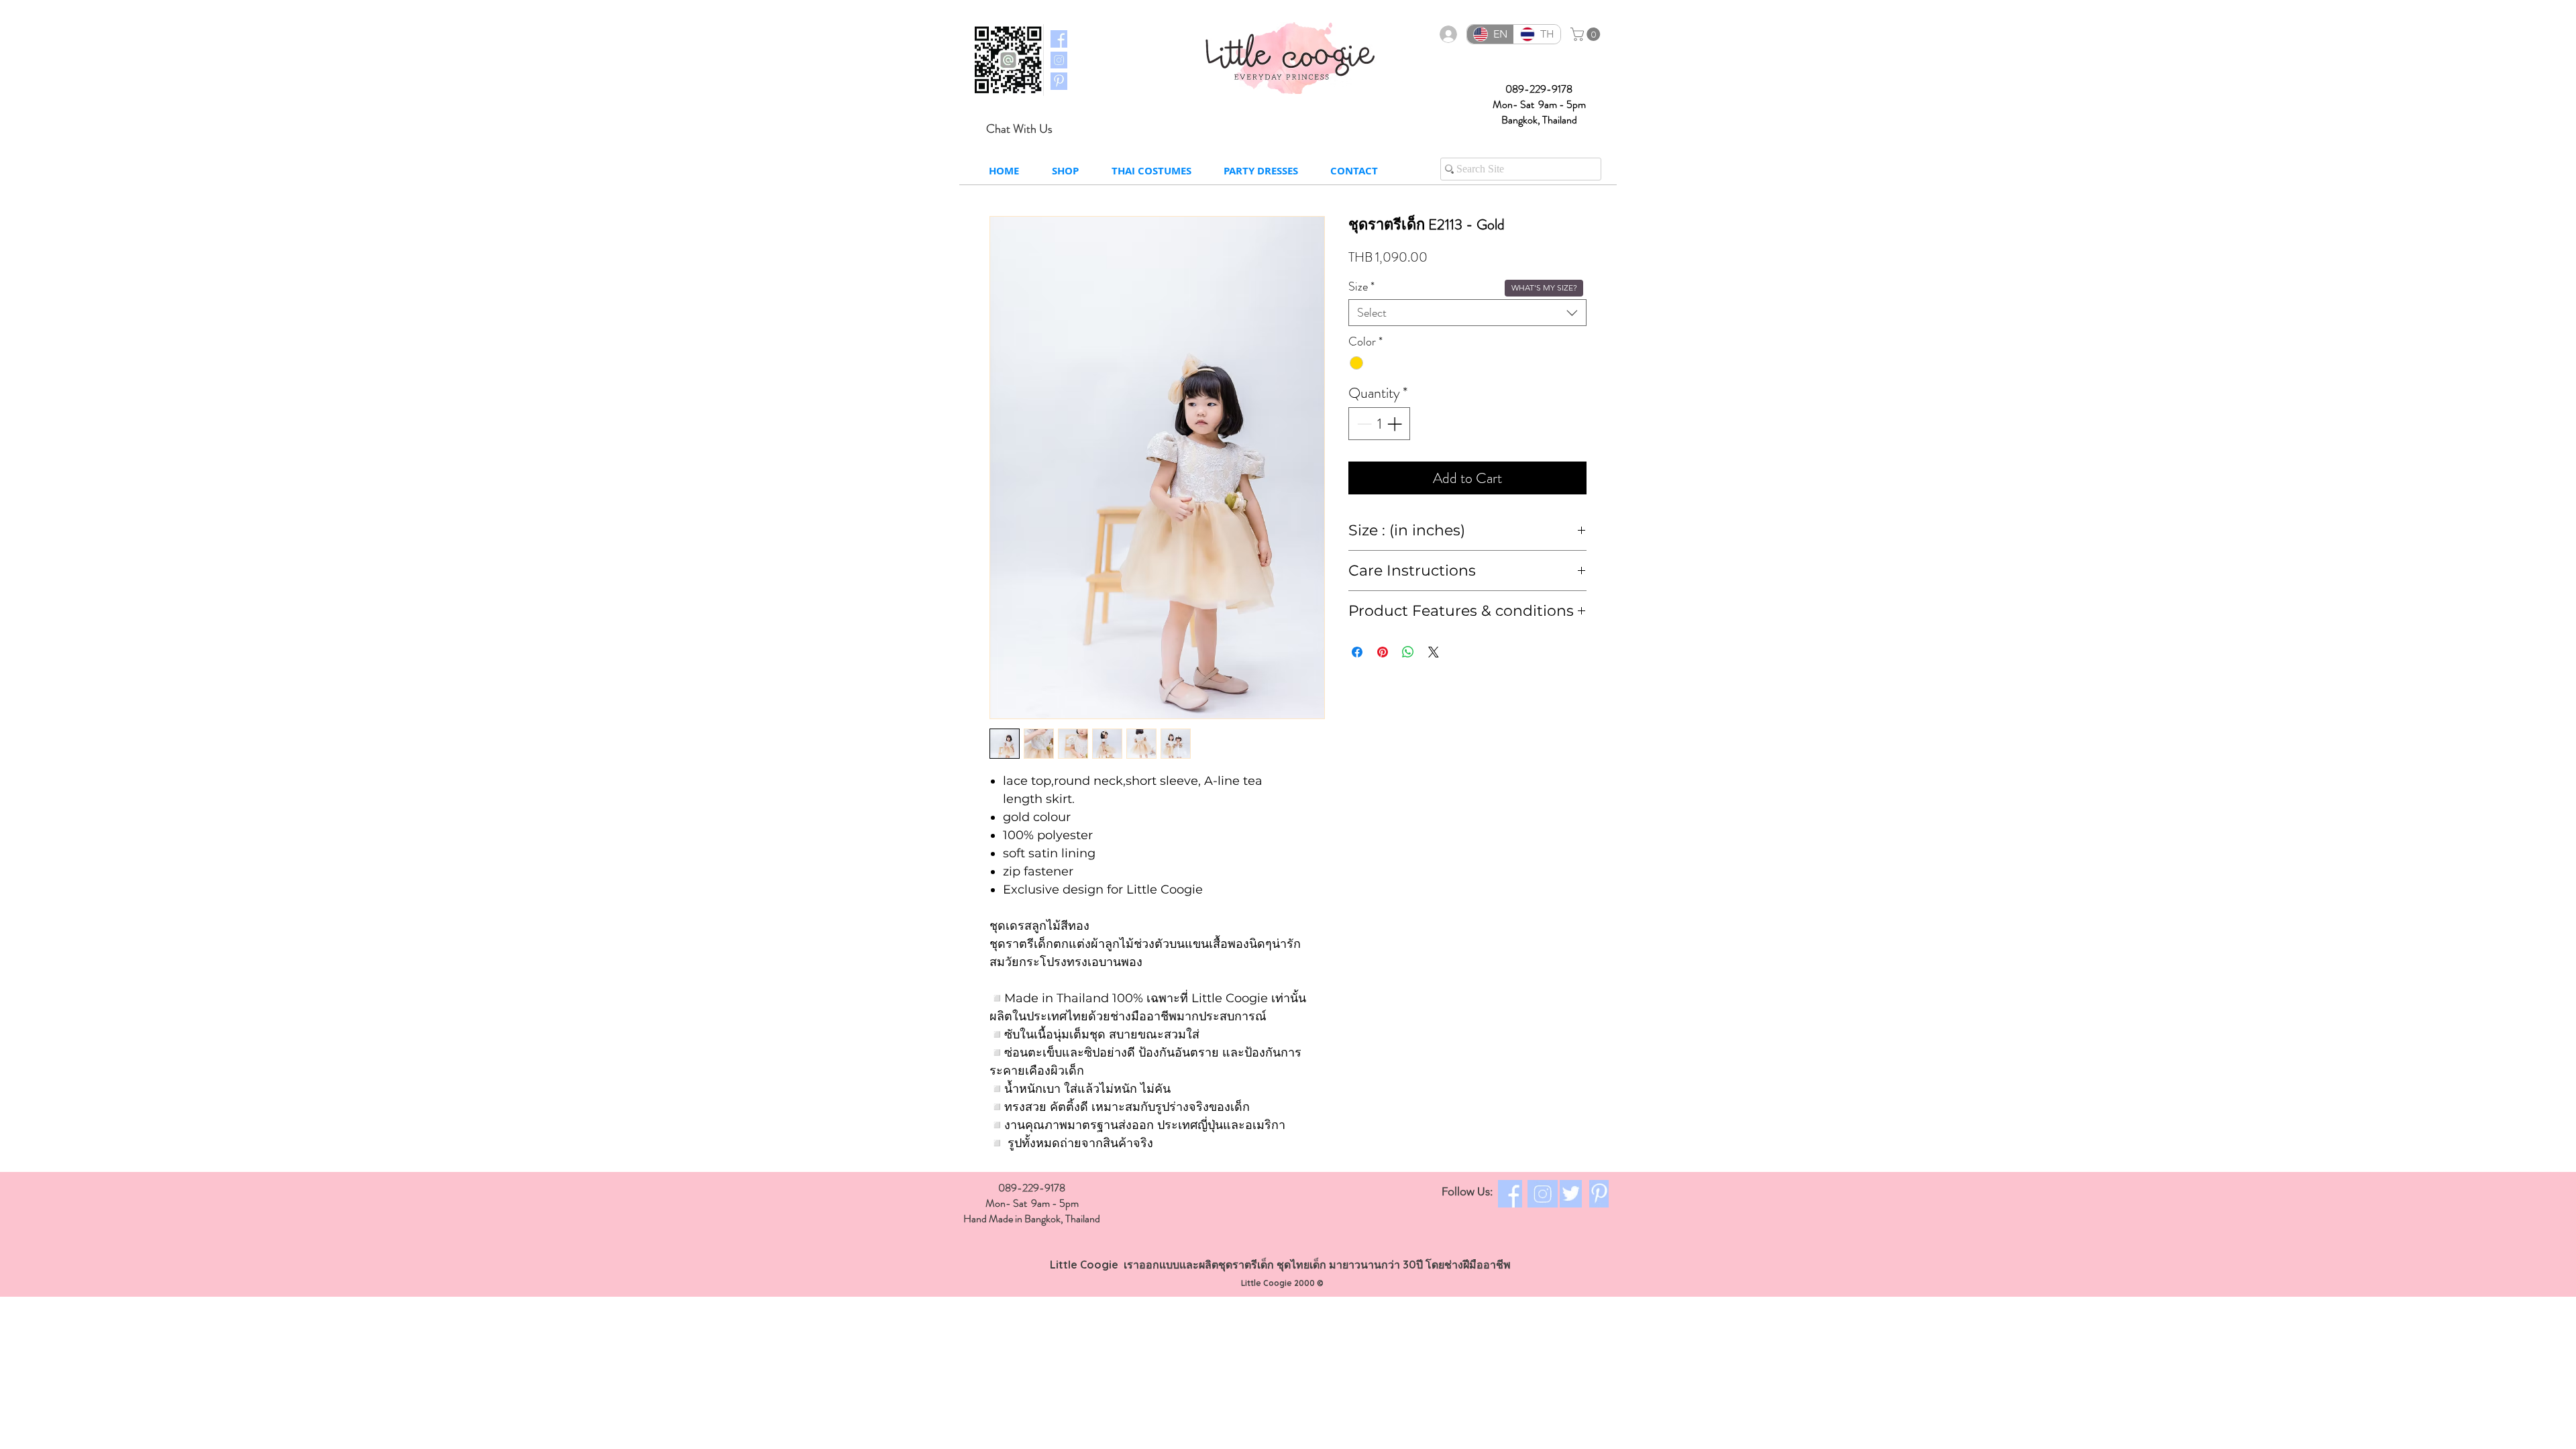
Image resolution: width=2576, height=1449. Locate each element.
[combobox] (1467, 313)
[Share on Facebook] (1357, 652)
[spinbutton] (1379, 424)
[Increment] (1396, 424)
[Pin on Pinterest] (1383, 652)
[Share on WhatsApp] (1408, 652)
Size (1361, 286)
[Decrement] (1363, 424)
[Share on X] (1434, 652)
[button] (1587, 34)
